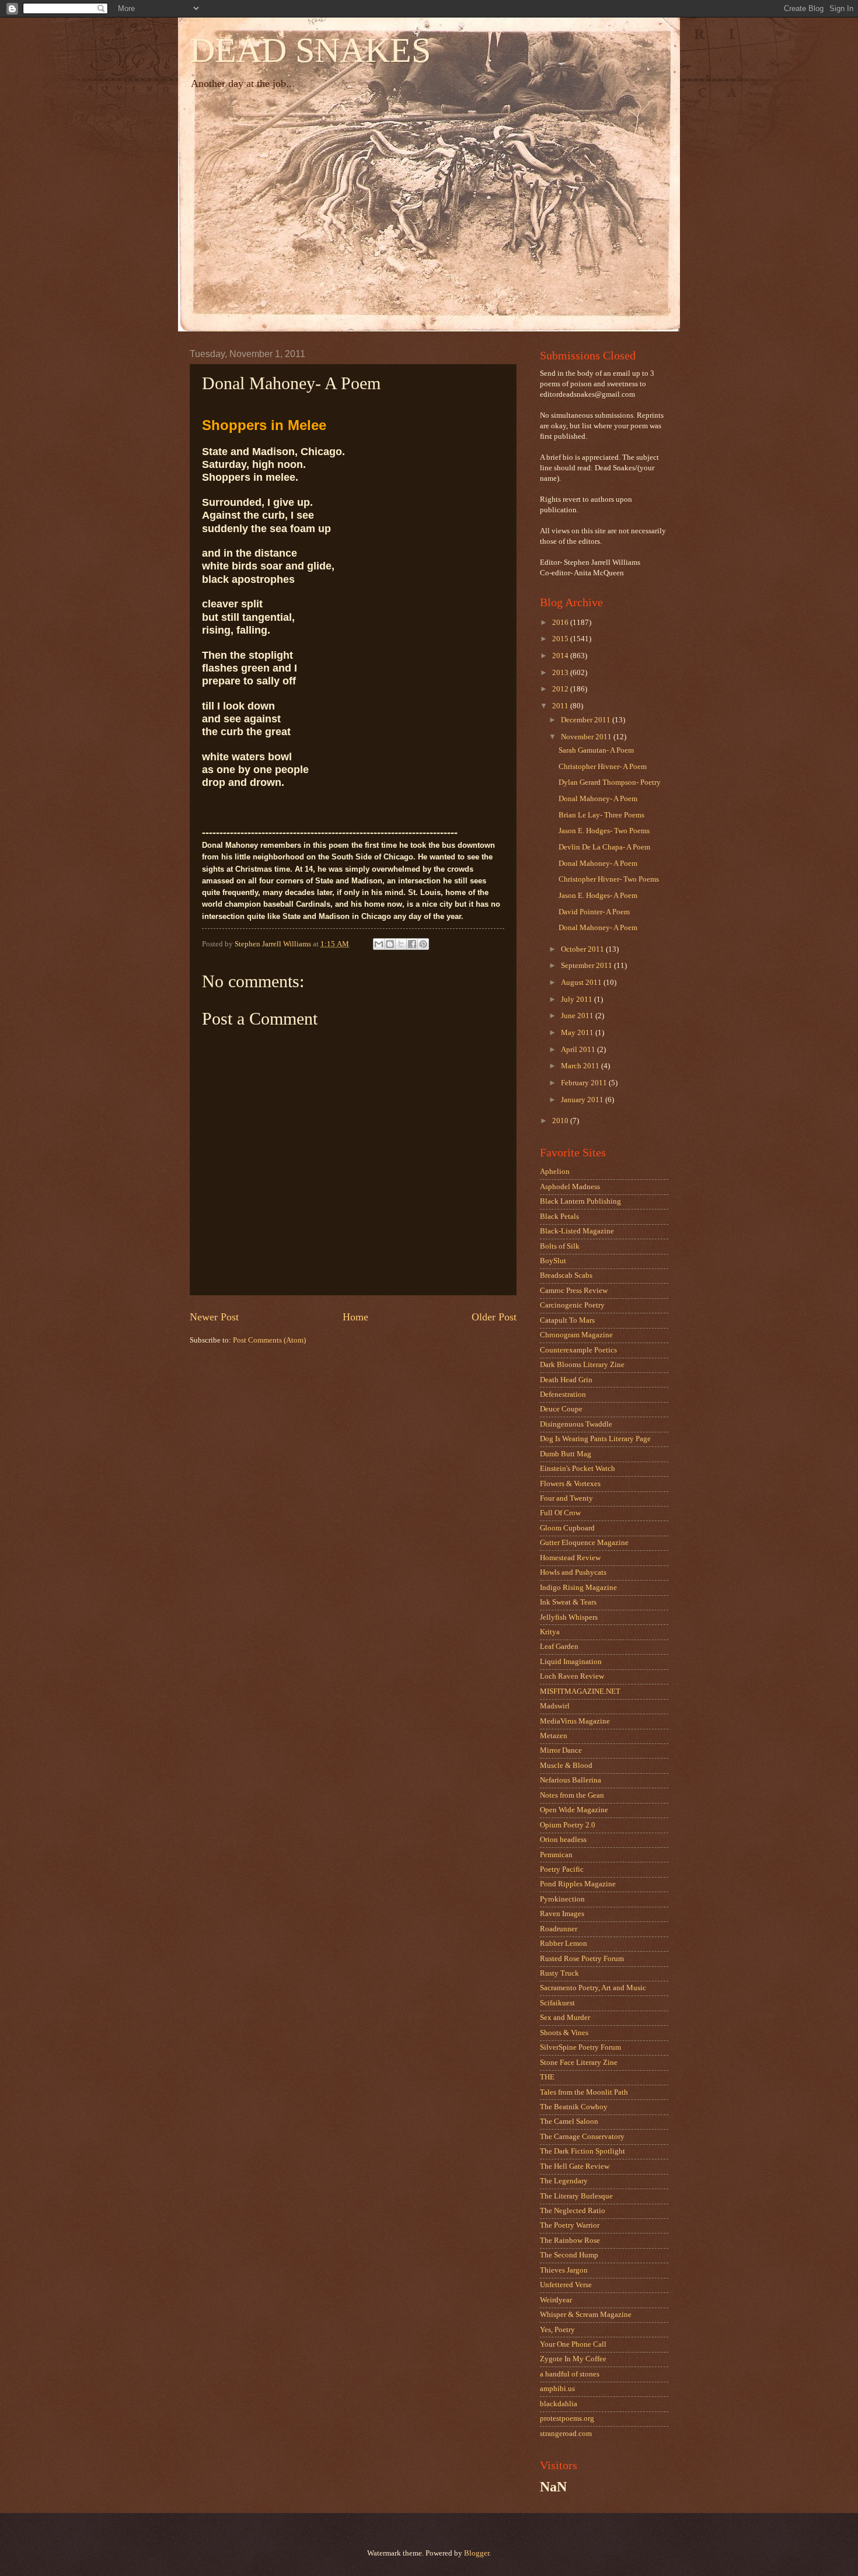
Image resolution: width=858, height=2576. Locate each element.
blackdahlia (559, 2404)
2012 (561, 689)
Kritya (550, 1632)
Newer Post (214, 1317)
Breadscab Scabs (566, 1275)
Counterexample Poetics (578, 1350)
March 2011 (581, 1066)
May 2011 (578, 1033)
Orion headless (563, 1840)
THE (547, 2077)
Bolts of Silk (560, 1246)
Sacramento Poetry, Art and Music (593, 1988)
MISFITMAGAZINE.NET (580, 1691)
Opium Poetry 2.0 (568, 1825)
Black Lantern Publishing (580, 1201)
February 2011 (585, 1083)
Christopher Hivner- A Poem (603, 767)
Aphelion (555, 1172)
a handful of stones (570, 2374)
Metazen (554, 1736)
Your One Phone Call (573, 2344)
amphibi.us (557, 2389)
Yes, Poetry (557, 2330)
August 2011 (582, 983)
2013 (561, 673)
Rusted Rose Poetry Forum (582, 1959)
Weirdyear (556, 2300)
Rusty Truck (559, 1973)
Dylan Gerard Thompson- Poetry (610, 782)
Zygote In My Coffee (573, 2359)
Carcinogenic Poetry (572, 1305)
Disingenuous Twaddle (576, 1424)
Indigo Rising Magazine (578, 1588)
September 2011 (587, 966)
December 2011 (587, 720)
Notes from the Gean (572, 1795)
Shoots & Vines (564, 2033)
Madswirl (555, 1706)
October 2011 (583, 949)
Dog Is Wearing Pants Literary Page (595, 1439)
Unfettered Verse (566, 2285)
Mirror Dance (561, 1750)
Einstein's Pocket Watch (578, 1469)
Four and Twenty (566, 1498)
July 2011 (578, 999)
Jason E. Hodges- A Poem (598, 896)
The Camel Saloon (569, 2121)
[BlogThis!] (390, 944)
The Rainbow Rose (570, 2241)
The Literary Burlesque (576, 2196)
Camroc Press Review (574, 1291)
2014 (561, 656)
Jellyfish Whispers (569, 1617)
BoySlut (553, 1261)
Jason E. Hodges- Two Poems (604, 831)
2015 (561, 639)
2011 (561, 706)
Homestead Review (570, 1558)
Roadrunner (559, 1929)
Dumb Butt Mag (566, 1454)
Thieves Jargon (564, 2270)
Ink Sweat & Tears (568, 1602)
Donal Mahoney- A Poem (598, 799)
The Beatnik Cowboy (574, 2107)
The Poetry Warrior (570, 2225)
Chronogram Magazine (576, 1335)
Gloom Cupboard (567, 1528)
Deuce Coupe (561, 1409)
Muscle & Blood (566, 1766)
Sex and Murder (565, 2018)
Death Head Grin (566, 1380)
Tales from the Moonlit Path (584, 2092)
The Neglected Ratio (573, 2211)
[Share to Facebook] (412, 944)
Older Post (494, 1317)
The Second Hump (569, 2255)
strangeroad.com (566, 2434)
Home (355, 1317)
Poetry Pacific (562, 1869)
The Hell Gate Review (575, 2166)
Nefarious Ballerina (571, 1780)
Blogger (477, 2553)
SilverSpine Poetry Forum (580, 2047)
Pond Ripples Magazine (578, 1884)
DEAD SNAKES (310, 50)
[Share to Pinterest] (423, 944)
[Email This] (379, 944)
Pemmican (556, 1855)
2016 (561, 623)
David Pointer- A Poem (594, 912)
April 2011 (579, 1050)
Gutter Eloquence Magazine (584, 1543)
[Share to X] (401, 944)
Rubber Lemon (564, 1944)
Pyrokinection (562, 1899)
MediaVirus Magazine (575, 1721)
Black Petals (559, 1217)
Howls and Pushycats (573, 1572)
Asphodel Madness (570, 1187)
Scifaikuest (557, 2003)
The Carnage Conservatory (582, 2137)
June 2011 (578, 1016)
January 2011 (583, 1100)
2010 (561, 1121)
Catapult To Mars (567, 1320)
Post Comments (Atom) (269, 1340)
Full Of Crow (560, 1513)
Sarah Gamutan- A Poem (596, 750)
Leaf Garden (559, 1647)
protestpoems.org (567, 2418)
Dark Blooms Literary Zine (582, 1365)
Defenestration (563, 1394)
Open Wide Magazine (574, 1810)
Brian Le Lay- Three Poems (601, 815)
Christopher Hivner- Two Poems (609, 879)
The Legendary (564, 2181)
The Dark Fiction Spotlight (583, 2151)
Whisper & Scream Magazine (586, 2315)
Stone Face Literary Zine (579, 2063)
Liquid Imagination (571, 1662)
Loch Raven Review (572, 1676)
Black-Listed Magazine (577, 1231)
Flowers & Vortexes (570, 1484)
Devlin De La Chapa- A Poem (604, 847)
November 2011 (587, 737)
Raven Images (562, 1914)
